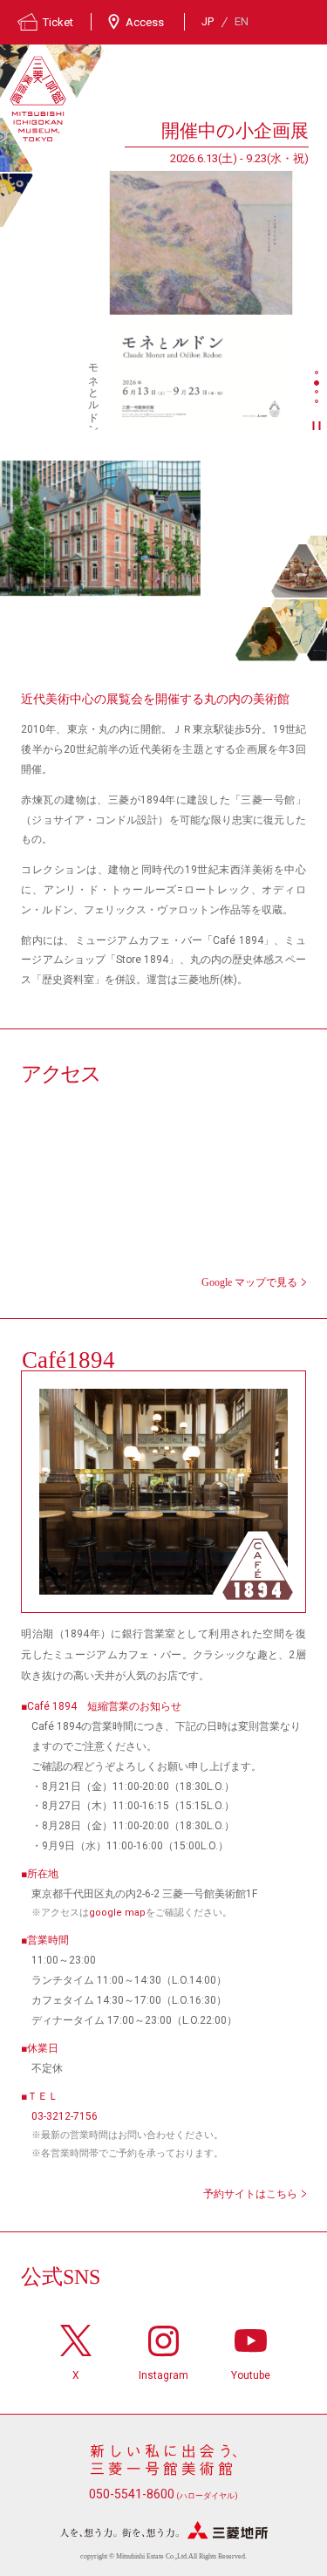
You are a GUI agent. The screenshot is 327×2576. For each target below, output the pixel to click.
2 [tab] (318, 384)
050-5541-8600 (163, 2494)
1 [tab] (318, 374)
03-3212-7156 (65, 2116)
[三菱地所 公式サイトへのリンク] (164, 2530)
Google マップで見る (249, 1282)
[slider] (201, 300)
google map (117, 1913)
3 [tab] (318, 393)
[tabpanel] (154, 273)
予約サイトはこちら (250, 2194)
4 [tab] (318, 403)
